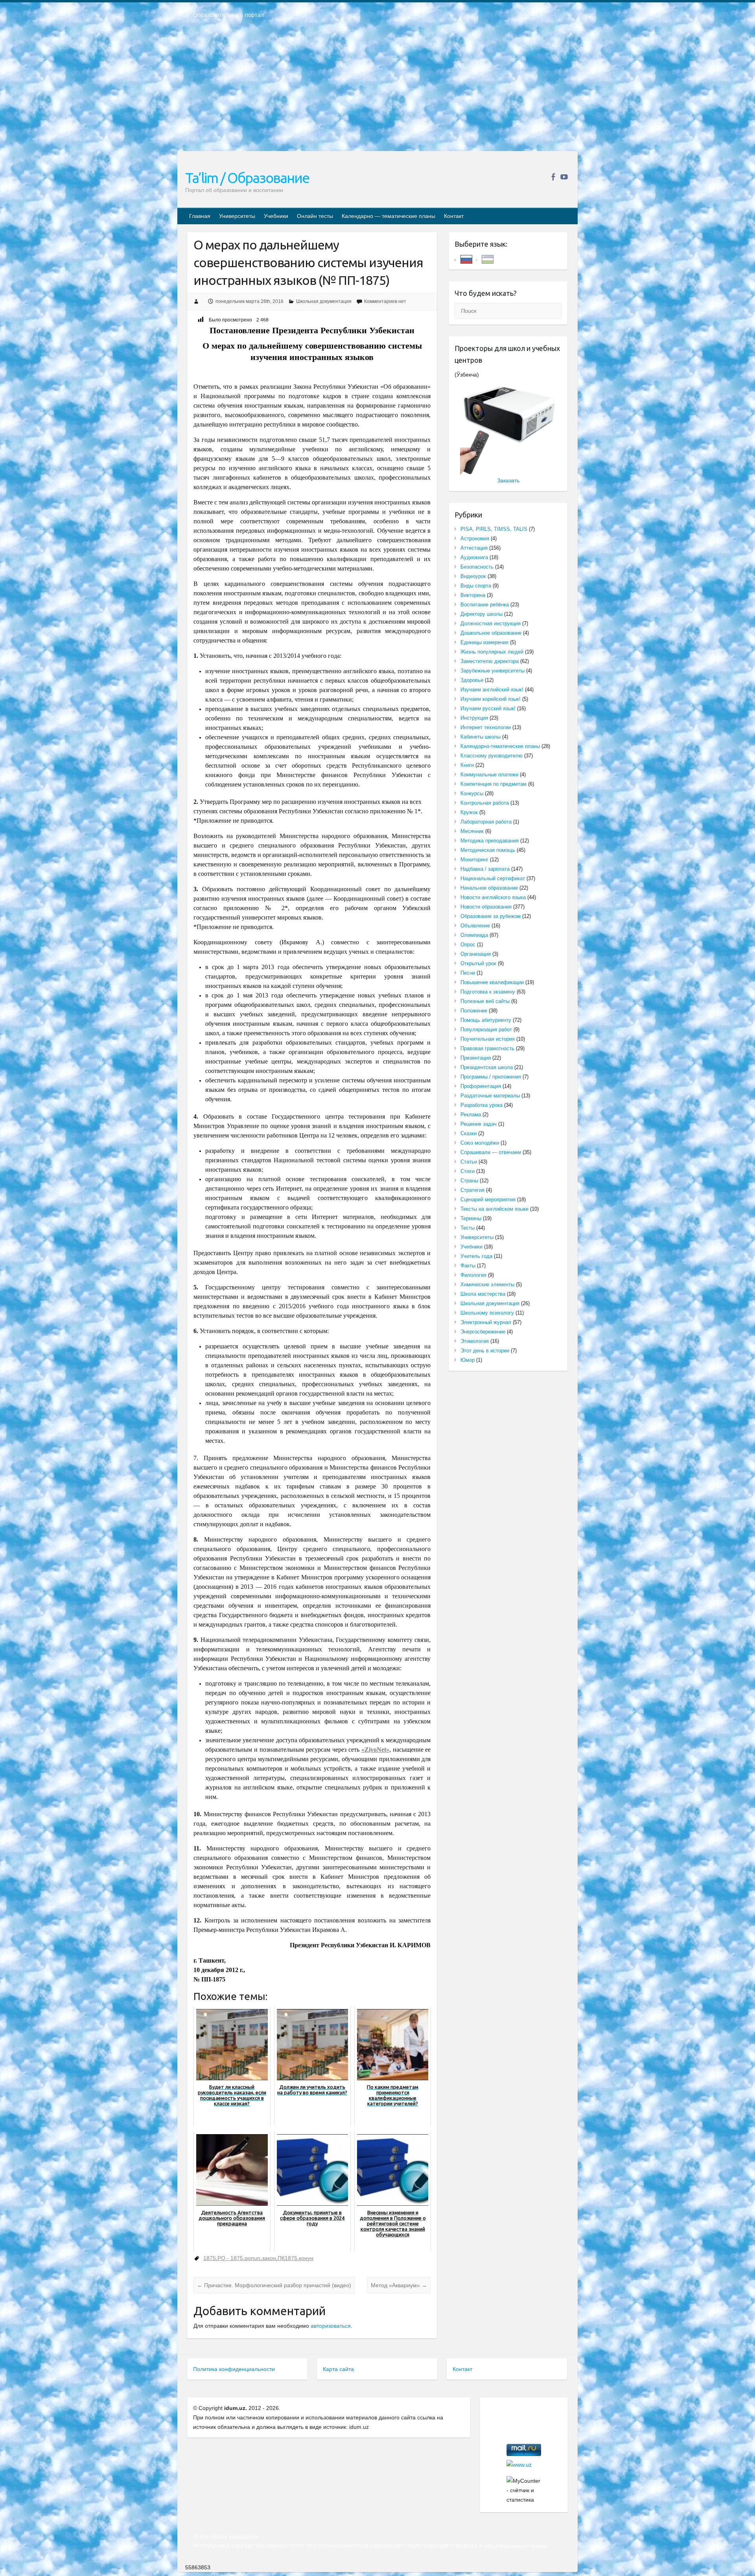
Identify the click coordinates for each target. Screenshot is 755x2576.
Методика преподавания (490, 841)
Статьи (469, 1162)
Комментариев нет (385, 301)
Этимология (475, 1341)
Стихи (468, 1171)
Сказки (469, 1133)
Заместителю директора (490, 661)
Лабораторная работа (486, 822)
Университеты (237, 216)
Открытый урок (478, 963)
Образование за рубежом (491, 916)
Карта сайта (338, 2369)
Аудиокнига (474, 557)
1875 (210, 2258)
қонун (306, 2258)
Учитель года (476, 1256)
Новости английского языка (493, 897)
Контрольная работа (485, 803)
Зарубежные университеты (493, 671)
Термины (471, 1218)
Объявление (475, 926)
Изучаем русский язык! (488, 708)
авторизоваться (331, 2326)
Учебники (276, 216)
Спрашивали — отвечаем (491, 1152)
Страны (469, 1181)
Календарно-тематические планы (500, 746)
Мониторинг (474, 860)
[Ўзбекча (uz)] (488, 259)
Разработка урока (482, 1105)
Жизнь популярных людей (492, 652)
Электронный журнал (486, 1322)
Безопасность (477, 567)
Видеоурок (473, 576)
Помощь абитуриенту (486, 1020)
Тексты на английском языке (494, 1209)
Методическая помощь (488, 850)
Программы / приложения (491, 1077)
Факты (468, 1266)
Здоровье (472, 680)
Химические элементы (487, 1284)
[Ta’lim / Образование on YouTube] (564, 177)
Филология (473, 1275)
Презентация (476, 1058)
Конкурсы (472, 793)
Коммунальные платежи (489, 775)
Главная (200, 216)
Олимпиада (474, 935)
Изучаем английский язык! (492, 690)
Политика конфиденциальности (234, 2369)
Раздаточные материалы (490, 1096)
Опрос (468, 945)
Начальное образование (489, 888)
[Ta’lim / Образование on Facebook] (553, 177)
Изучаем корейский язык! (491, 699)
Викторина (473, 595)
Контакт (454, 216)
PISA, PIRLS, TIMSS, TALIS (494, 529)
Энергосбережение (483, 1332)
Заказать (508, 480)
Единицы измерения (484, 642)
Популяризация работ (486, 1029)
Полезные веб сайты (485, 1001)
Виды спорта (476, 586)
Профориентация (481, 1086)
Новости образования (486, 907)
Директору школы (482, 614)
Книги (467, 765)
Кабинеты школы (481, 737)
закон (269, 2258)
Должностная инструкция (491, 623)
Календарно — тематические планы (389, 216)
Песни (468, 973)
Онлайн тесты (315, 216)
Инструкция (474, 718)
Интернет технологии (486, 727)
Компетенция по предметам (494, 784)
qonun (252, 2258)
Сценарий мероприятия (488, 1199)
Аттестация (474, 548)
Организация (476, 954)
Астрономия (475, 538)
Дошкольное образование (491, 633)
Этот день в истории (485, 1351)
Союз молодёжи (480, 1143)
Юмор (468, 1360)
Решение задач (479, 1124)
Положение (474, 1011)
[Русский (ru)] (466, 259)
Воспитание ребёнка (485, 605)
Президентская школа (487, 1067)
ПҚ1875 (287, 2258)
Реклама (471, 1114)
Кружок (469, 812)
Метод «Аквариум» (399, 2285)
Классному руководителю (492, 756)
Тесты (468, 1228)
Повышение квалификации (492, 982)
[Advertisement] (377, 90)
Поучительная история (488, 1039)
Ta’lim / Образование (247, 178)
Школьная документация (324, 301)
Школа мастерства (483, 1294)
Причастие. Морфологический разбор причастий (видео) (274, 2285)
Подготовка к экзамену (488, 992)
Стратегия (472, 1190)
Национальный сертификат (493, 878)
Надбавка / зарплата (485, 869)
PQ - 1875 (230, 2258)
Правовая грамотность (487, 1048)
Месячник (472, 831)
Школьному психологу (487, 1313)
